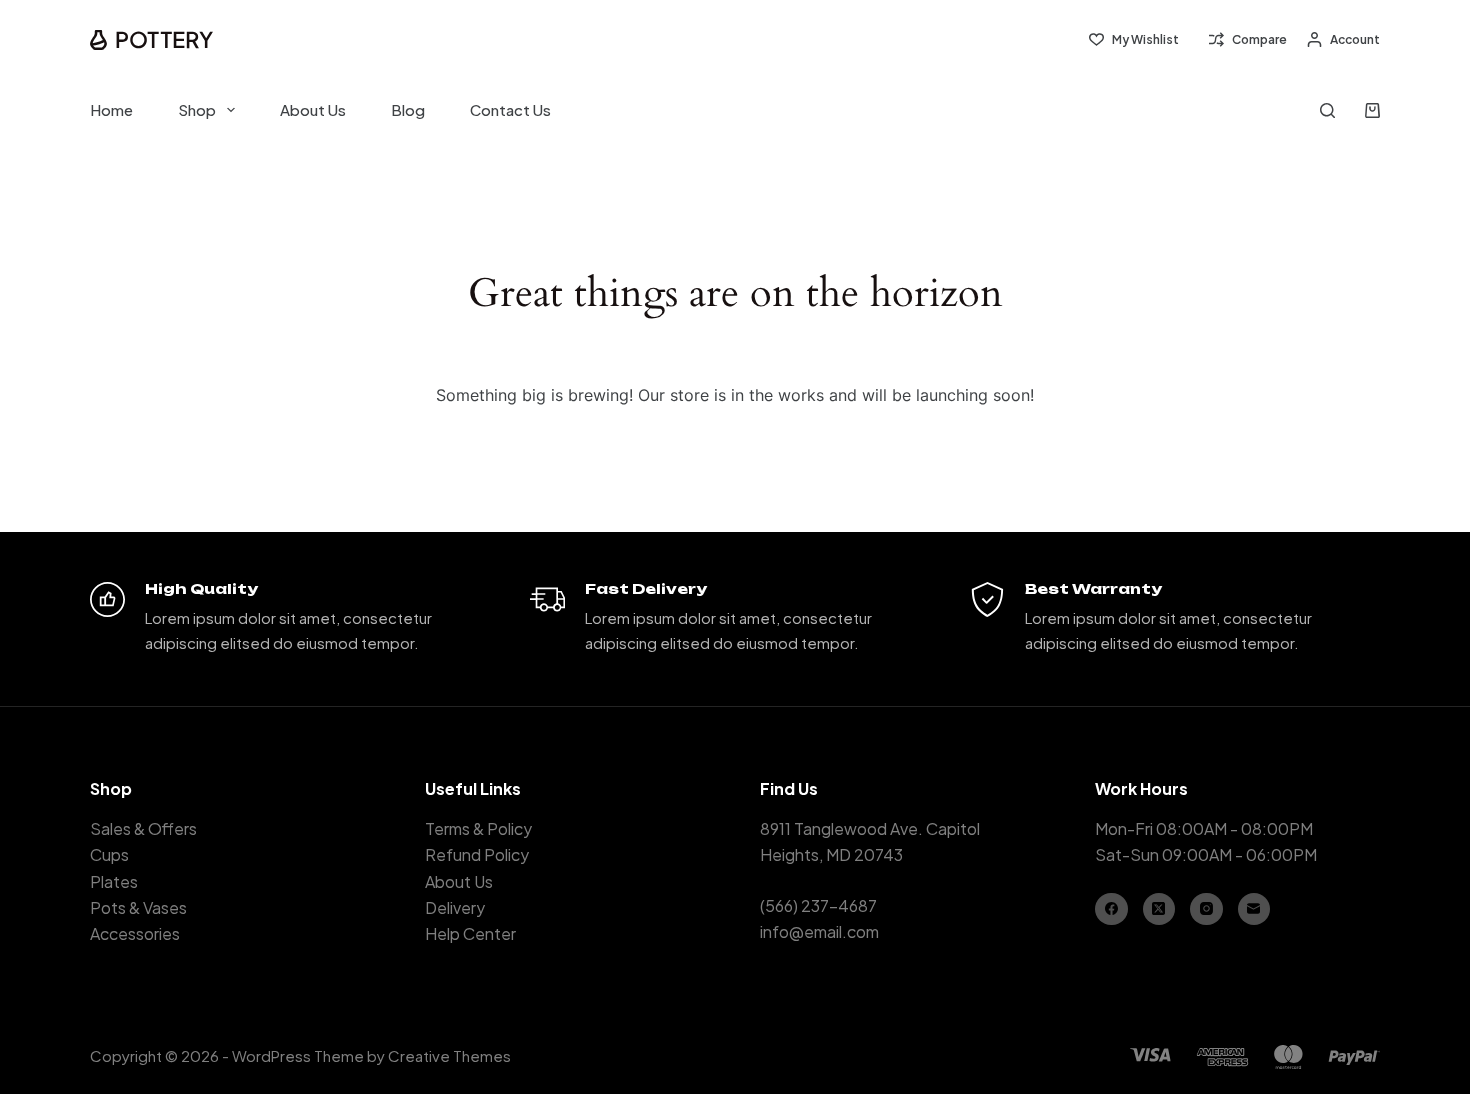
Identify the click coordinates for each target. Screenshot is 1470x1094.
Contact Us (510, 109)
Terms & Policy (478, 828)
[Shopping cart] (1372, 110)
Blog (408, 109)
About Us (313, 109)
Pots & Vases (138, 907)
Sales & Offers (143, 828)
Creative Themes (449, 1055)
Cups (109, 854)
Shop (197, 109)
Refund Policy (477, 854)
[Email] (1254, 909)
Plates (114, 881)
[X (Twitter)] (1159, 909)
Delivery (455, 907)
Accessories (135, 933)
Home (111, 109)
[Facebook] (1111, 909)
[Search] (1327, 110)
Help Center (470, 933)
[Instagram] (1206, 909)
